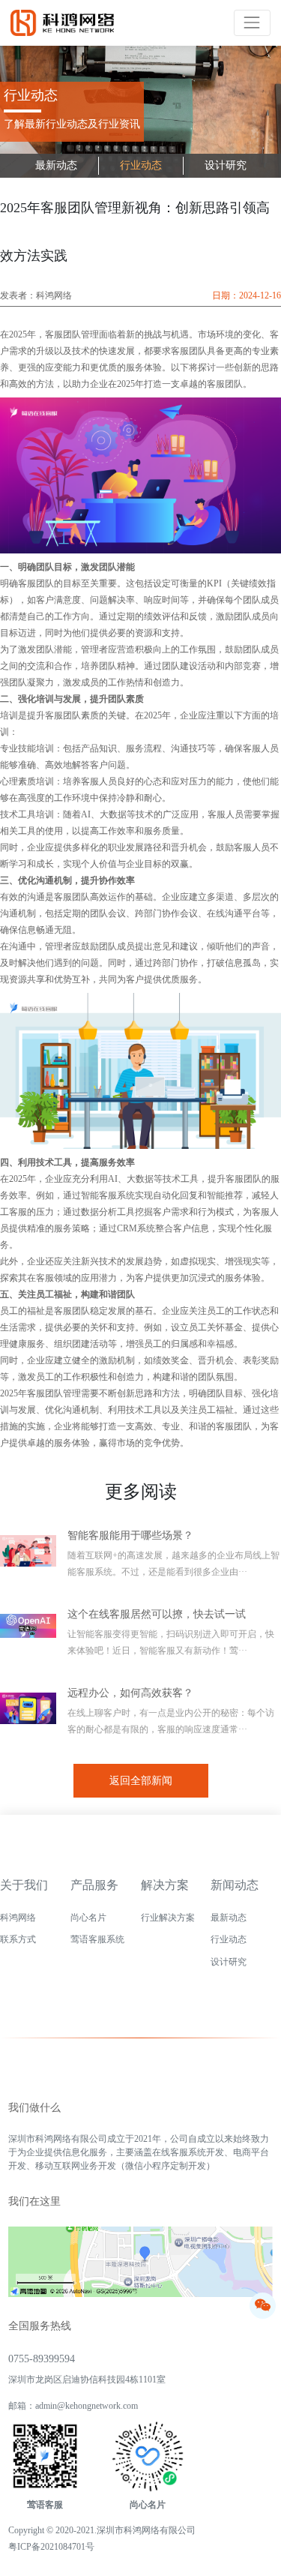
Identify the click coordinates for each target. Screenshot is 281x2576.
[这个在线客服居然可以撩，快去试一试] (34, 1636)
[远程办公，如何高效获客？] (34, 1715)
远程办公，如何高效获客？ (130, 1693)
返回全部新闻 (141, 1781)
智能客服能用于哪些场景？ (130, 1535)
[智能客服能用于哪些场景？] (34, 1558)
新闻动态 (235, 1885)
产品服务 (94, 1885)
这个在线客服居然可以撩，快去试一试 (157, 1614)
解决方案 (165, 1885)
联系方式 (18, 1939)
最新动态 (56, 165)
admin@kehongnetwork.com (87, 2406)
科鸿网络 (18, 1918)
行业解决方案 (168, 1918)
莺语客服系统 (97, 1939)
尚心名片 (88, 1918)
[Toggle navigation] (252, 23)
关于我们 (24, 1885)
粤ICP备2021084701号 (51, 2547)
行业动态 (141, 165)
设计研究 (226, 165)
